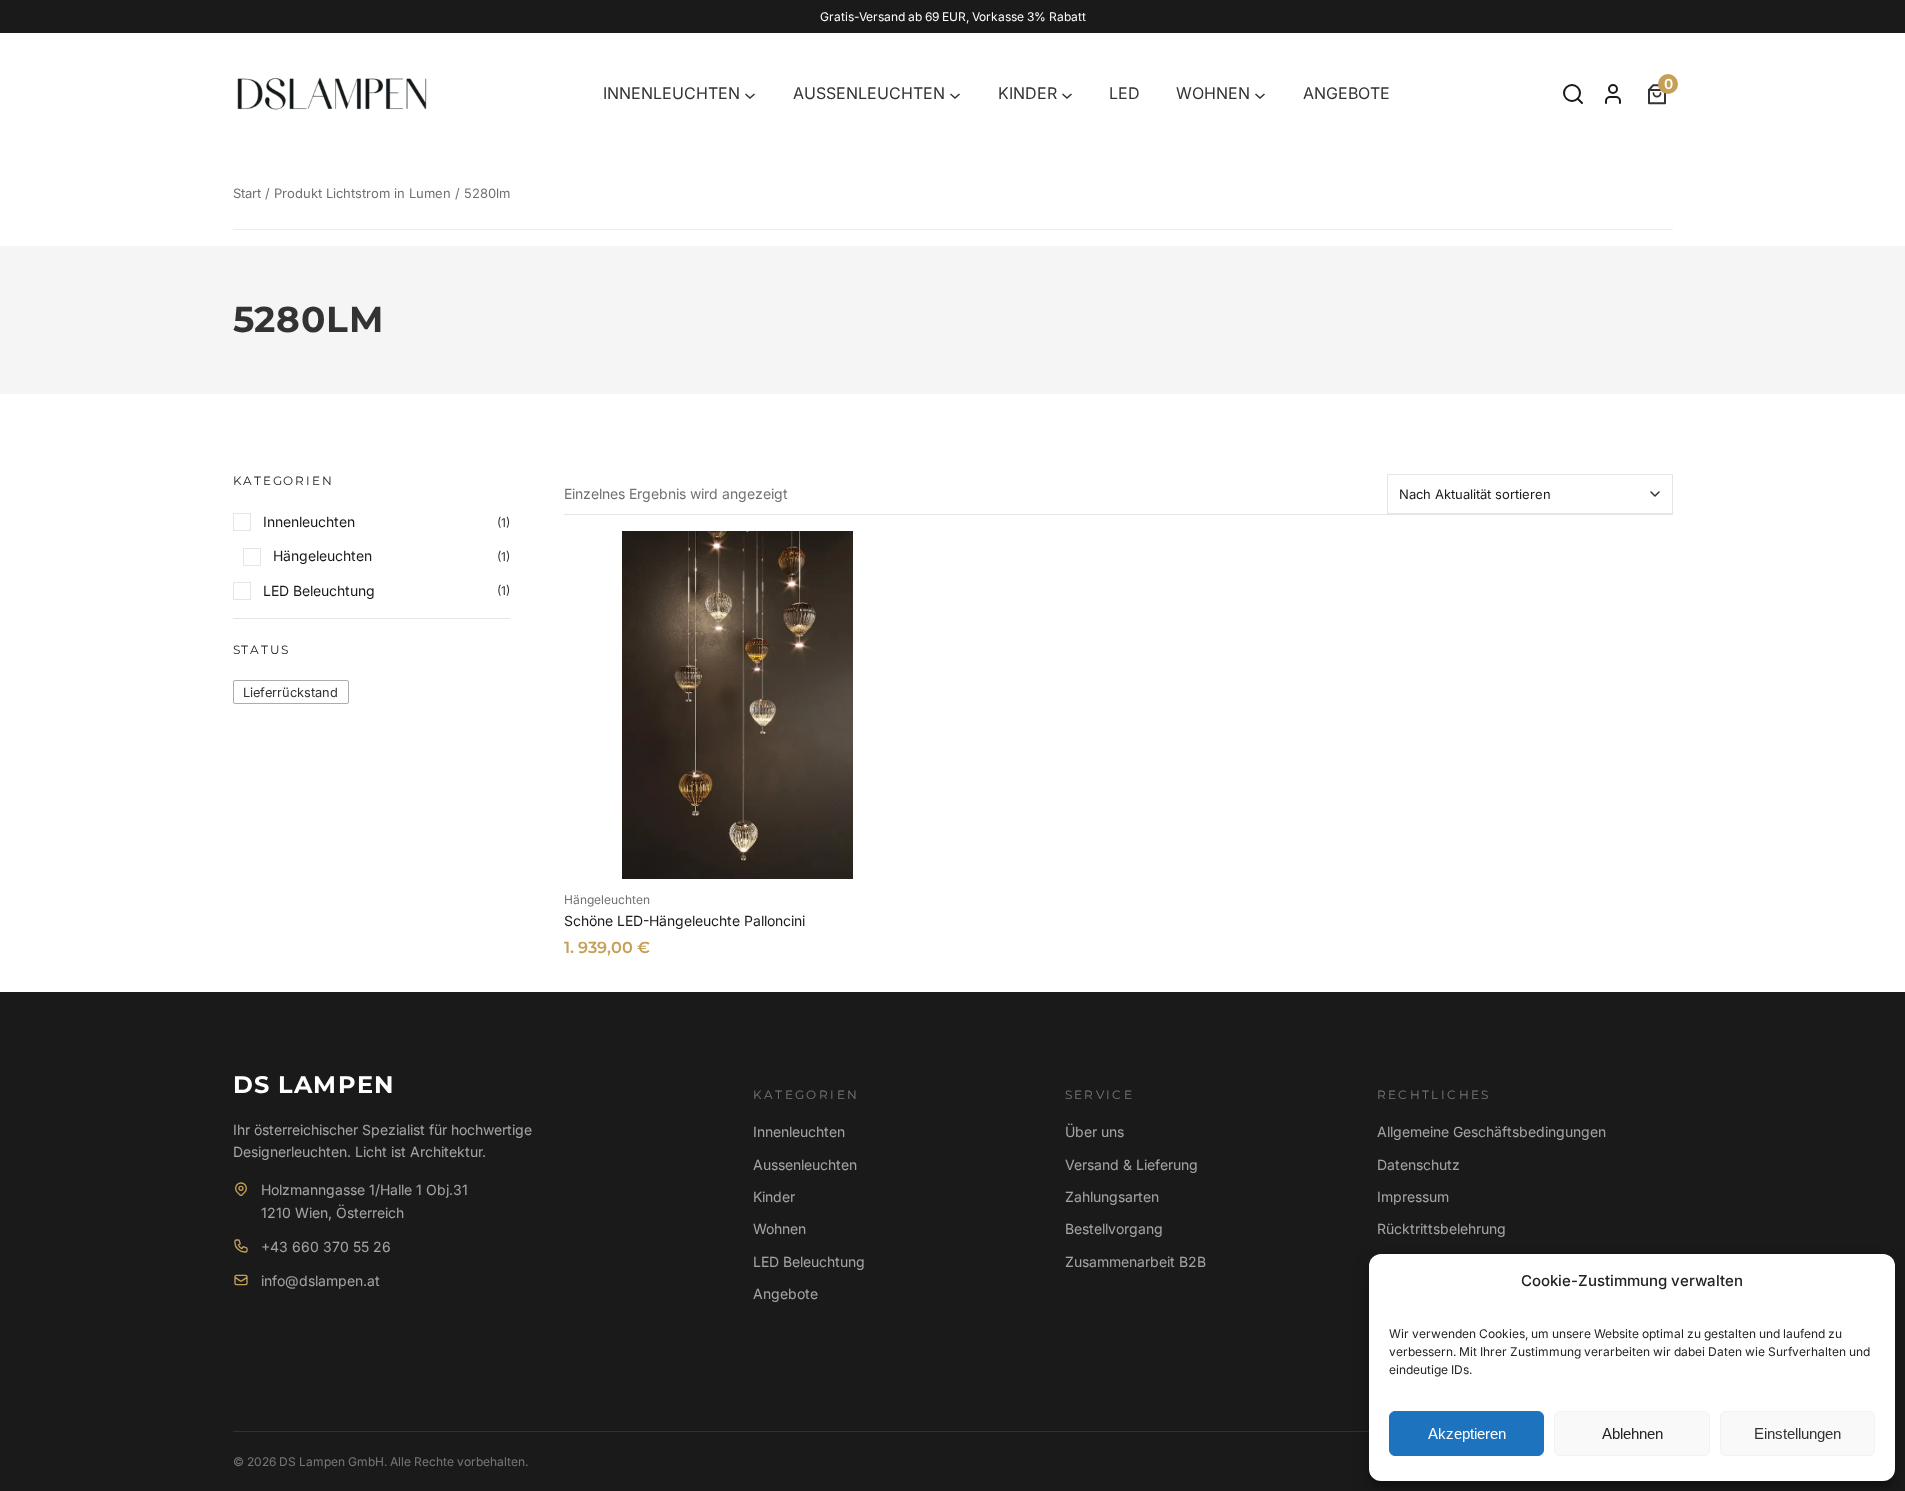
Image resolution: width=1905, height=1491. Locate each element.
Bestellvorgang (1114, 1228)
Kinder (774, 1196)
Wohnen (779, 1228)
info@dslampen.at (320, 1280)
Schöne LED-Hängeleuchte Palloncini (684, 920)
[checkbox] (291, 691)
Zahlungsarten (1112, 1196)
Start (247, 193)
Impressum (1413, 1196)
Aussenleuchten (805, 1164)
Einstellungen (1797, 1433)
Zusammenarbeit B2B (1135, 1261)
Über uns (1094, 1131)
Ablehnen (1632, 1433)
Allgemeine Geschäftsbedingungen (1491, 1131)
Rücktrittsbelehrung (1441, 1228)
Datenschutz (1418, 1164)
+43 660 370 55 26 (326, 1246)
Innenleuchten (799, 1131)
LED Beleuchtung (809, 1261)
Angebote (785, 1293)
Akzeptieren (1467, 1433)
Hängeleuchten (607, 899)
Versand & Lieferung (1131, 1164)
